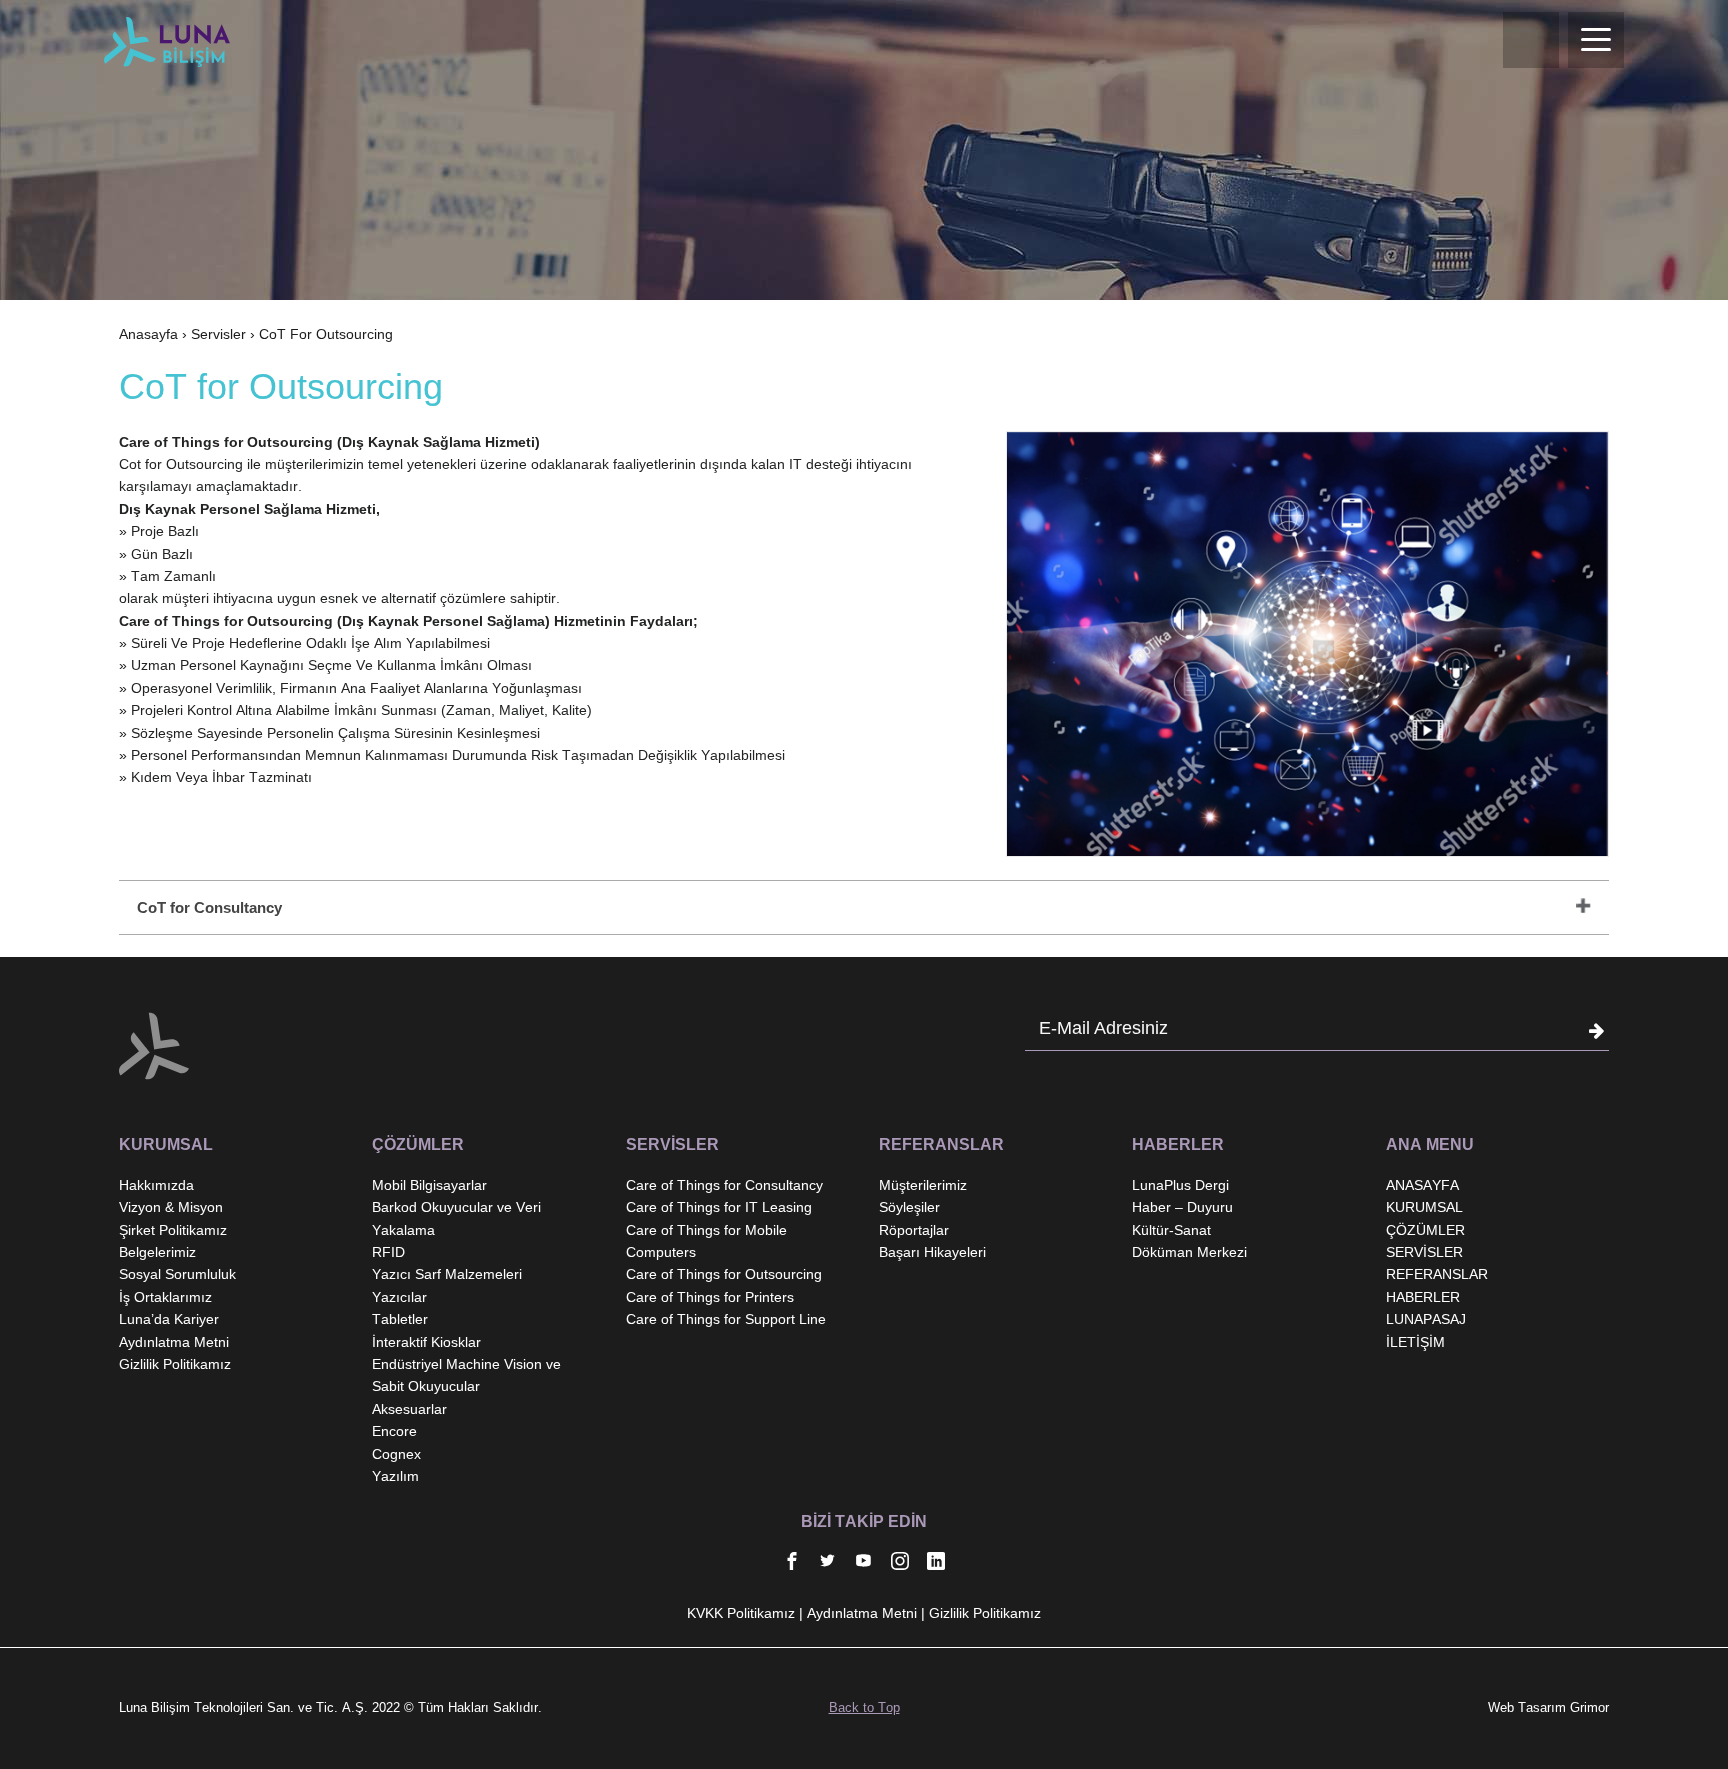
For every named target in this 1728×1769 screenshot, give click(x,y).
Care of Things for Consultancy (724, 1185)
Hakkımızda (156, 1185)
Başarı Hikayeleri (932, 1252)
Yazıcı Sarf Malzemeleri (447, 1274)
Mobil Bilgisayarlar (429, 1185)
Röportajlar (914, 1230)
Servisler (218, 334)
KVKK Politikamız (741, 1613)
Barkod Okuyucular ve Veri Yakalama (456, 1218)
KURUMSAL (1424, 1207)
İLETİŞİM (1415, 1342)
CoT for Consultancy (209, 907)
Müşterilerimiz (923, 1185)
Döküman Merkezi (1189, 1252)
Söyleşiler (909, 1207)
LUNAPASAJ (1426, 1319)
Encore (394, 1431)
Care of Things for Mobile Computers (706, 1241)
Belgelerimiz (157, 1252)
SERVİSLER (1424, 1252)
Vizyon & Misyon (171, 1207)
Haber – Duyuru (1182, 1207)
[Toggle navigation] (1596, 40)
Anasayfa (148, 334)
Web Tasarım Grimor (1548, 1707)
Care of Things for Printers (710, 1297)
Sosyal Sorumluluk (177, 1274)
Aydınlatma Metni (174, 1342)
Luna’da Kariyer (169, 1319)
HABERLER (1423, 1297)
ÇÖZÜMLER (1425, 1230)
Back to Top (864, 1707)
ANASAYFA (1422, 1185)
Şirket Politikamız (173, 1230)
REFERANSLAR (1437, 1274)
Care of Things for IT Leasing (719, 1207)
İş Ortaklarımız (165, 1297)
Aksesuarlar (409, 1409)
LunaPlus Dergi (1180, 1185)
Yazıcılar (399, 1297)
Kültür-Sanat (1171, 1230)
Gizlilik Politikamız (175, 1364)
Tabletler (400, 1319)
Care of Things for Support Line (726, 1319)
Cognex (396, 1454)
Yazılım (395, 1476)
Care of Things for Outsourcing (724, 1274)
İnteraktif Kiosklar (426, 1342)
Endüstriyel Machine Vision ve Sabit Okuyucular (466, 1375)
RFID (388, 1252)
